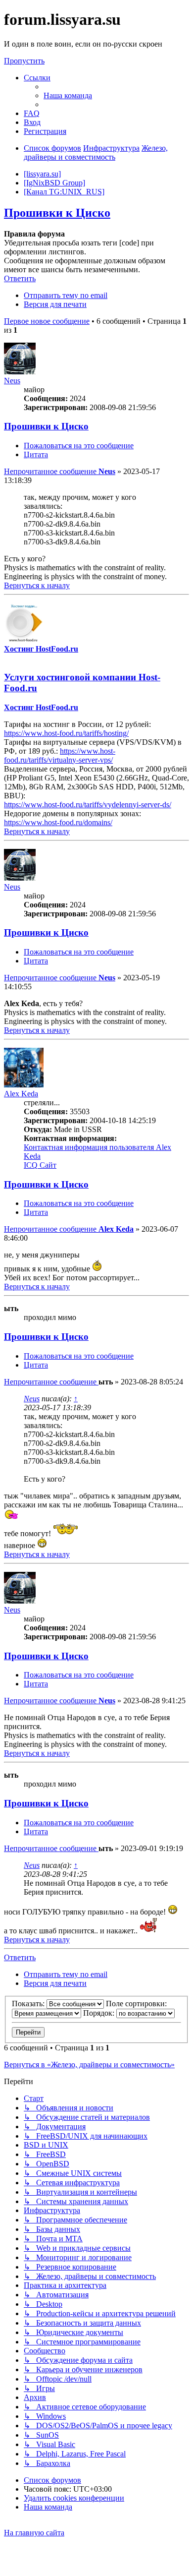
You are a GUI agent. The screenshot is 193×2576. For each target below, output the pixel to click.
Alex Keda (21, 1094)
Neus (12, 381)
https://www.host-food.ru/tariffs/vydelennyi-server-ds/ (88, 805)
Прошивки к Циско (57, 213)
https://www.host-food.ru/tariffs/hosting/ (66, 733)
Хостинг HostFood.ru (41, 649)
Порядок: (100, 2013)
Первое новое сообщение (47, 321)
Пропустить (24, 61)
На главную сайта (34, 2533)
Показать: (29, 2004)
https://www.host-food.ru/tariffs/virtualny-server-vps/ (60, 755)
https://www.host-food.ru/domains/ (58, 822)
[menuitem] (68, 95)
